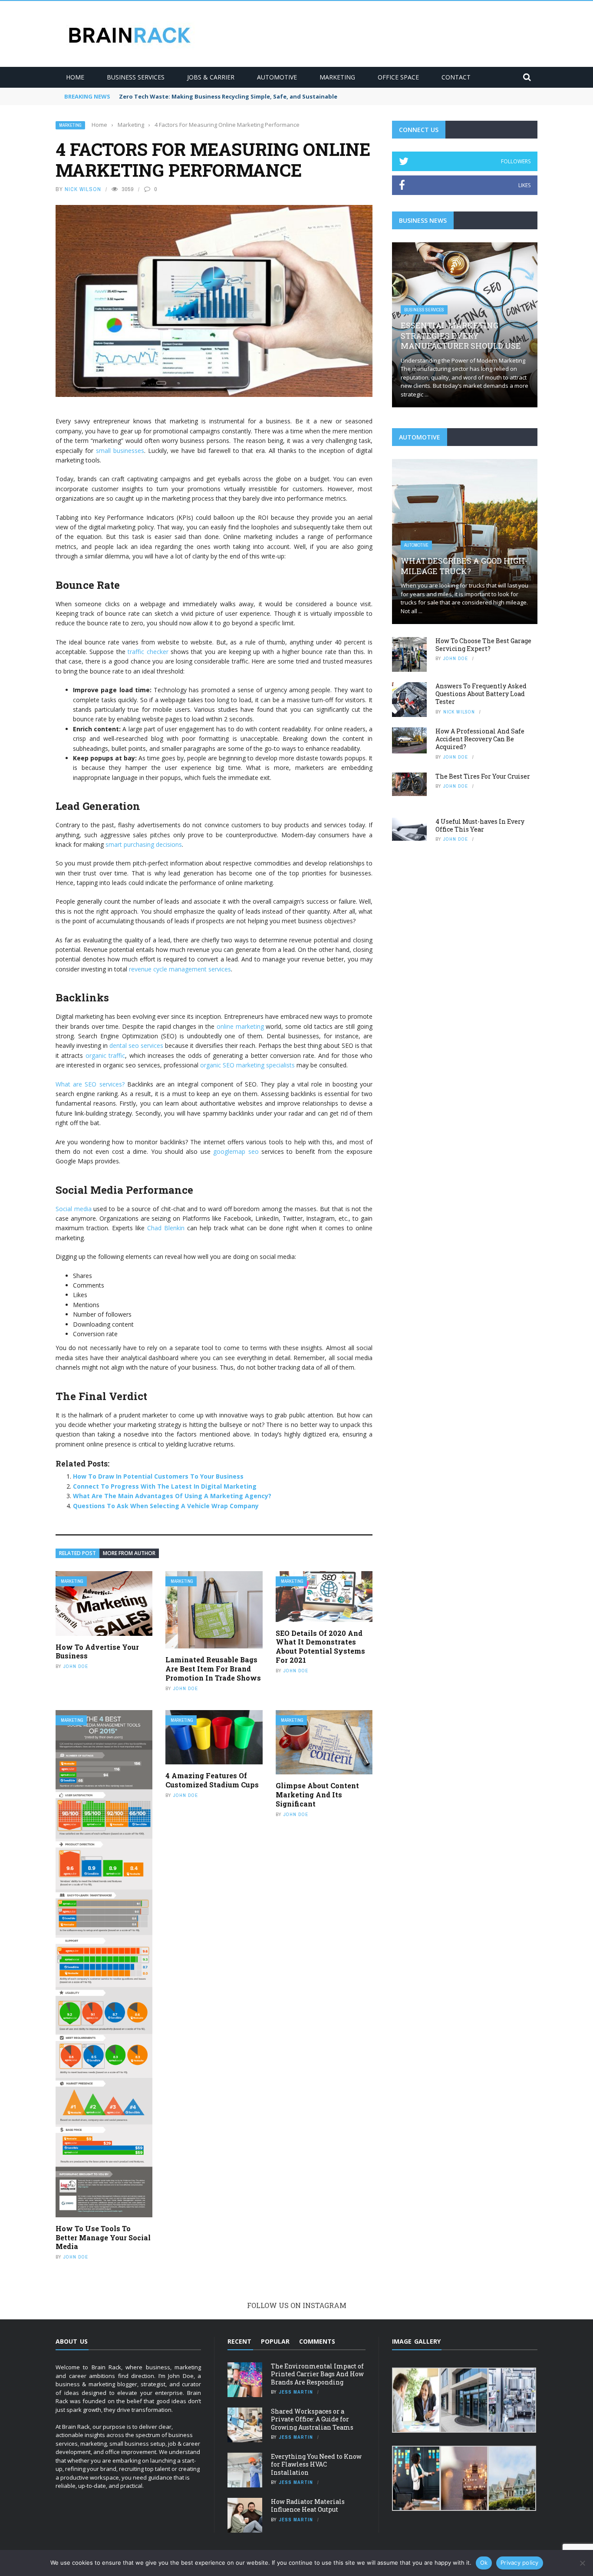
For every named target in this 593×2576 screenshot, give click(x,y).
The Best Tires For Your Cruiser (483, 776)
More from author (129, 1553)
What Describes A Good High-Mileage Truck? (464, 566)
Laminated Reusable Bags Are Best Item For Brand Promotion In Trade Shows (213, 1669)
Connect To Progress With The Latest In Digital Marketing (165, 1486)
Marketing (337, 77)
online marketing (240, 1026)
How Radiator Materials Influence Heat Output (308, 2505)
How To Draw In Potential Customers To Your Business (158, 1476)
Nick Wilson (83, 189)
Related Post (77, 1553)
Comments (317, 2341)
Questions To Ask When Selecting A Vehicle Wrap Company (166, 1506)
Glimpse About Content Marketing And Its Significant (317, 1795)
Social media (74, 1209)
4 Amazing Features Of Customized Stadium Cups (212, 1780)
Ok (484, 2563)
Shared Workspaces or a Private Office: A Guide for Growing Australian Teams (312, 2419)
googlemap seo (236, 1151)
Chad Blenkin (166, 1228)
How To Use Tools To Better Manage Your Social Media (103, 2237)
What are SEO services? (90, 1084)
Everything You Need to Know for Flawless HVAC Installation (316, 2464)
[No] (582, 2563)
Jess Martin (296, 2392)
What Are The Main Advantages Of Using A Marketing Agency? (172, 1496)
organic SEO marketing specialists (247, 1065)
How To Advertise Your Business (97, 1651)
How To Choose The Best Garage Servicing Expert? (483, 645)
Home (75, 77)
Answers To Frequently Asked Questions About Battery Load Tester (481, 694)
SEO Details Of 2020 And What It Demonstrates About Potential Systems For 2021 (320, 1646)
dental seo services (136, 1045)
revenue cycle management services (180, 969)
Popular (275, 2341)
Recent (239, 2341)
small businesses (120, 451)
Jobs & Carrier (211, 77)
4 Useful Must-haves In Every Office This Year (480, 825)
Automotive (277, 77)
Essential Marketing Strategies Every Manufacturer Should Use (461, 335)
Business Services (136, 77)
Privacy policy (520, 2563)
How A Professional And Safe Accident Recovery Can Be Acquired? (480, 739)
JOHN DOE (76, 1666)
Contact (456, 77)
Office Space (398, 77)
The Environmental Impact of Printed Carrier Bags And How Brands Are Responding (317, 2374)
